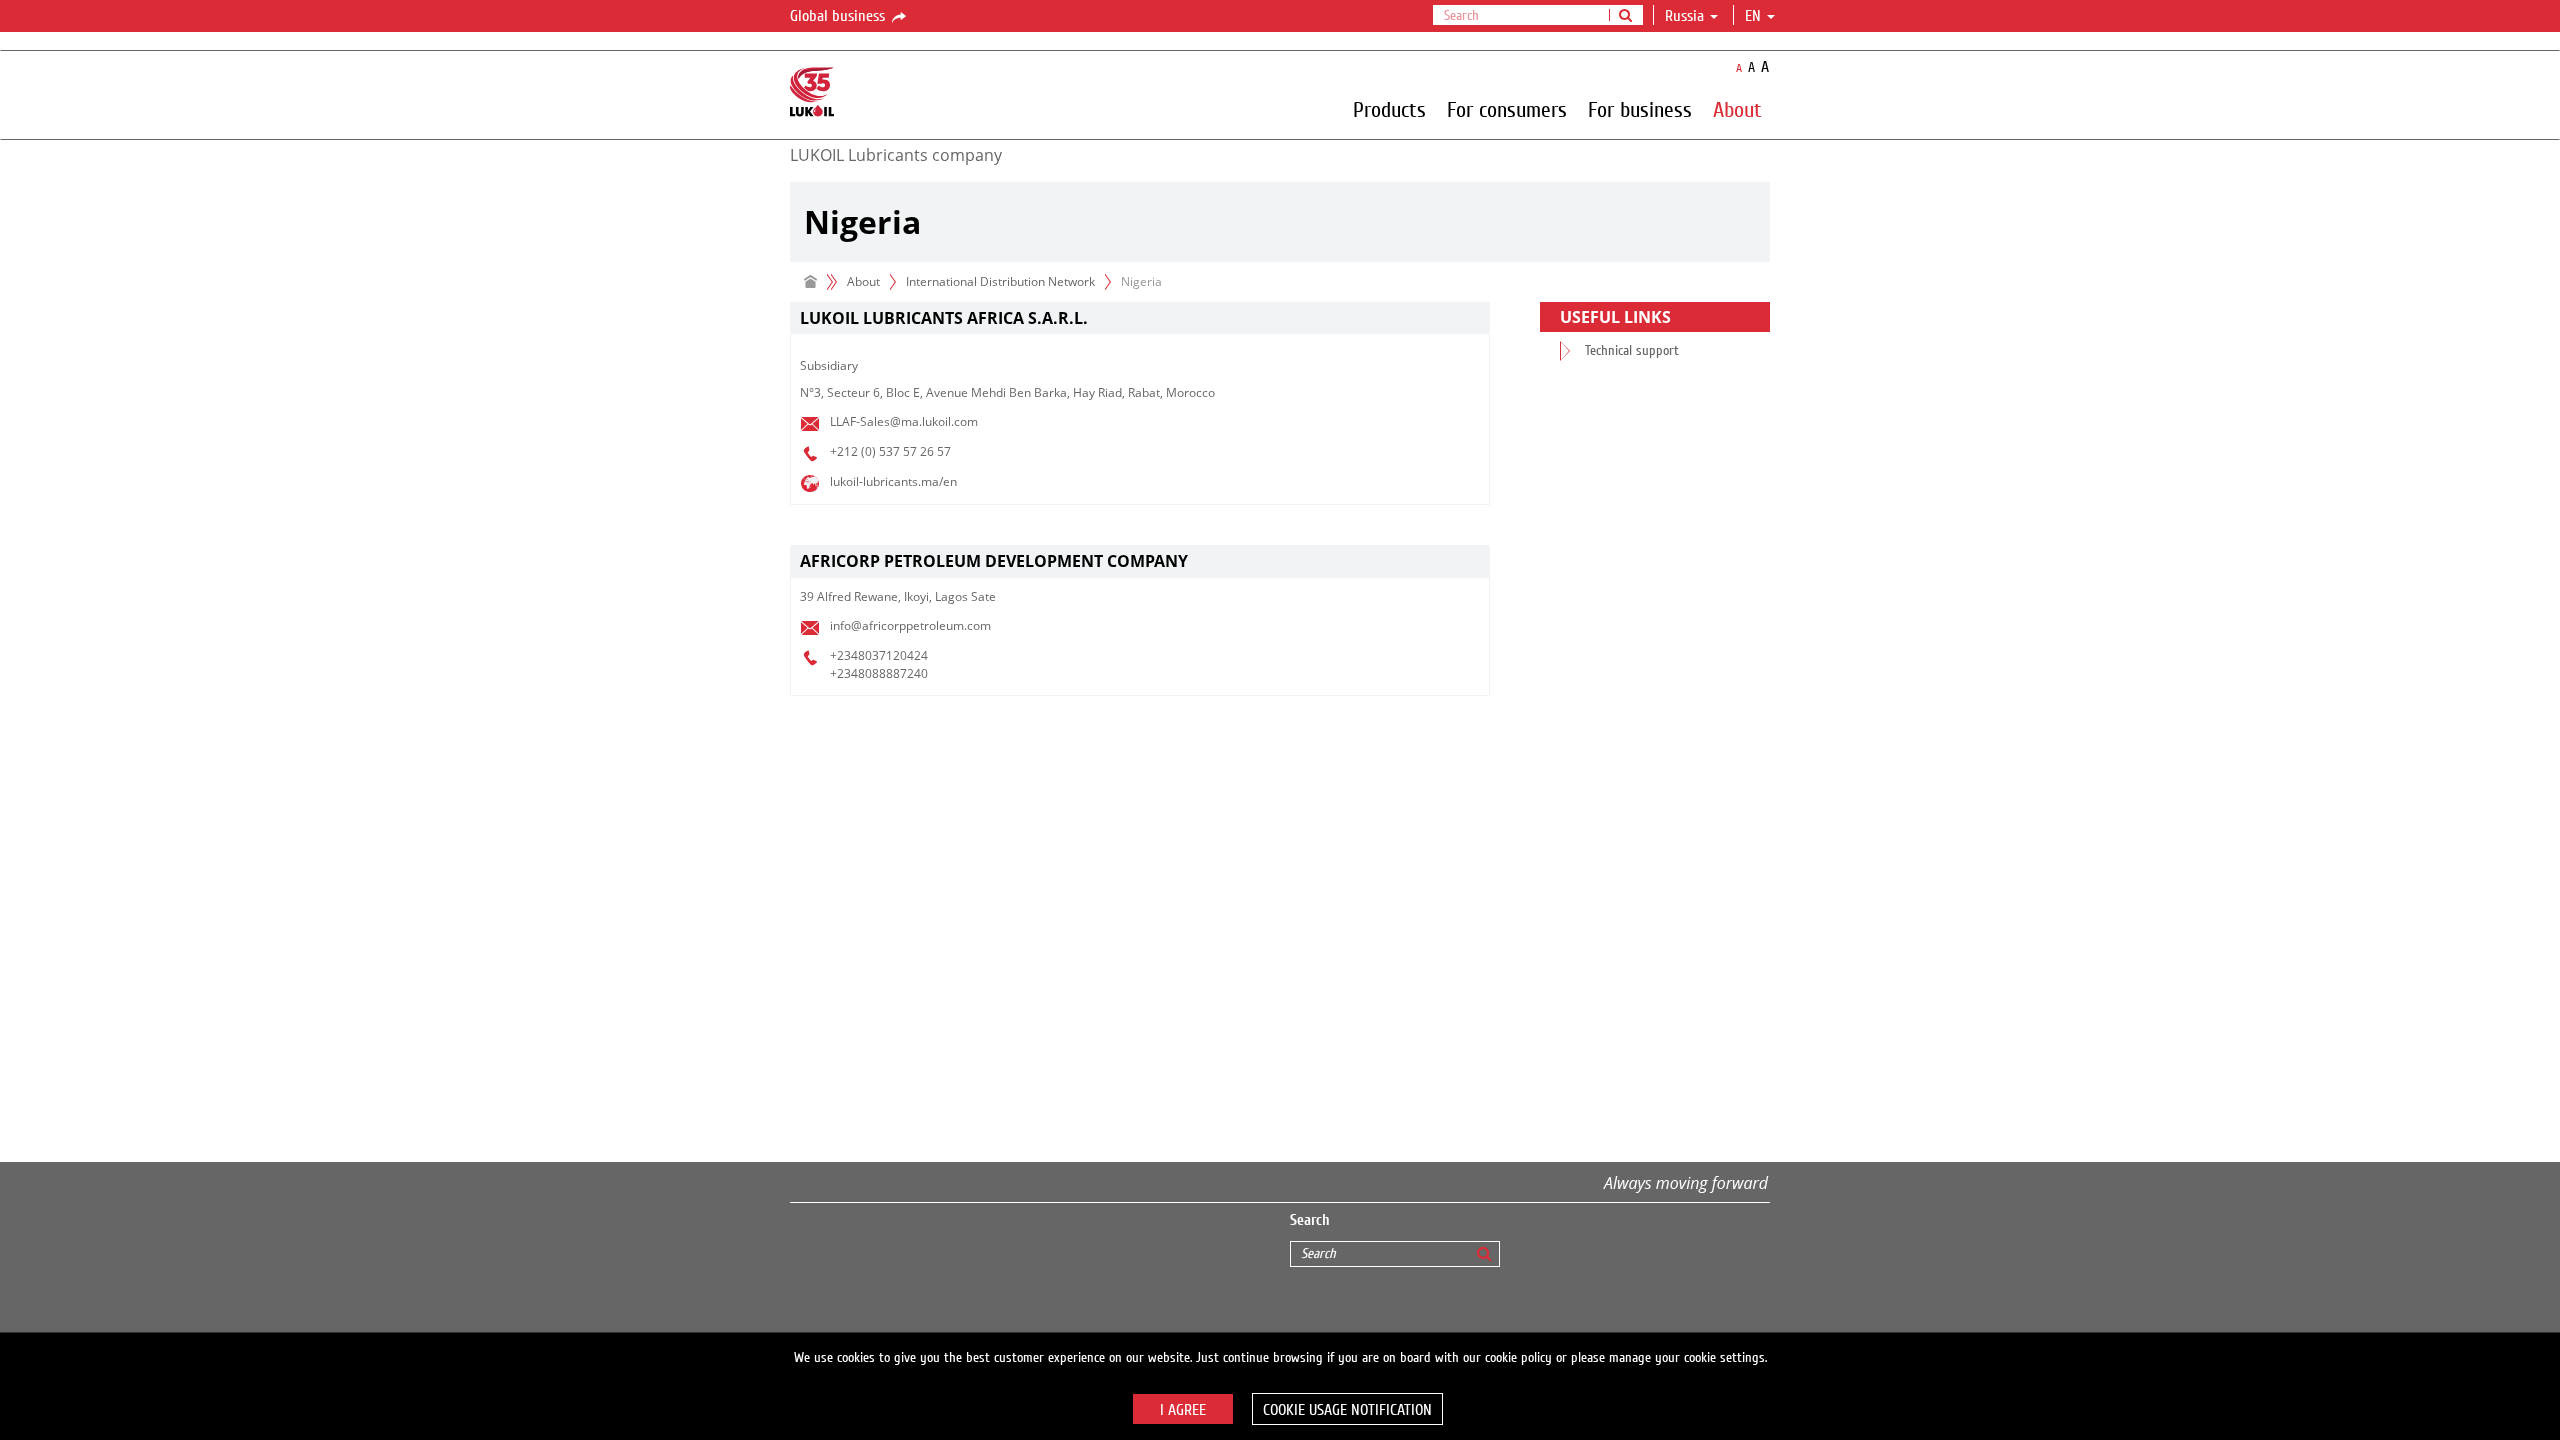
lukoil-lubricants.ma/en (893, 481)
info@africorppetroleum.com (910, 625)
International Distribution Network (1000, 281)
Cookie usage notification (1347, 1410)
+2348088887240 (879, 673)
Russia (1684, 16)
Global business (839, 16)
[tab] (1140, 318)
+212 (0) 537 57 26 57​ (890, 451)
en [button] (1755, 16)
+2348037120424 (879, 655)
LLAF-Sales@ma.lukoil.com (904, 421)
